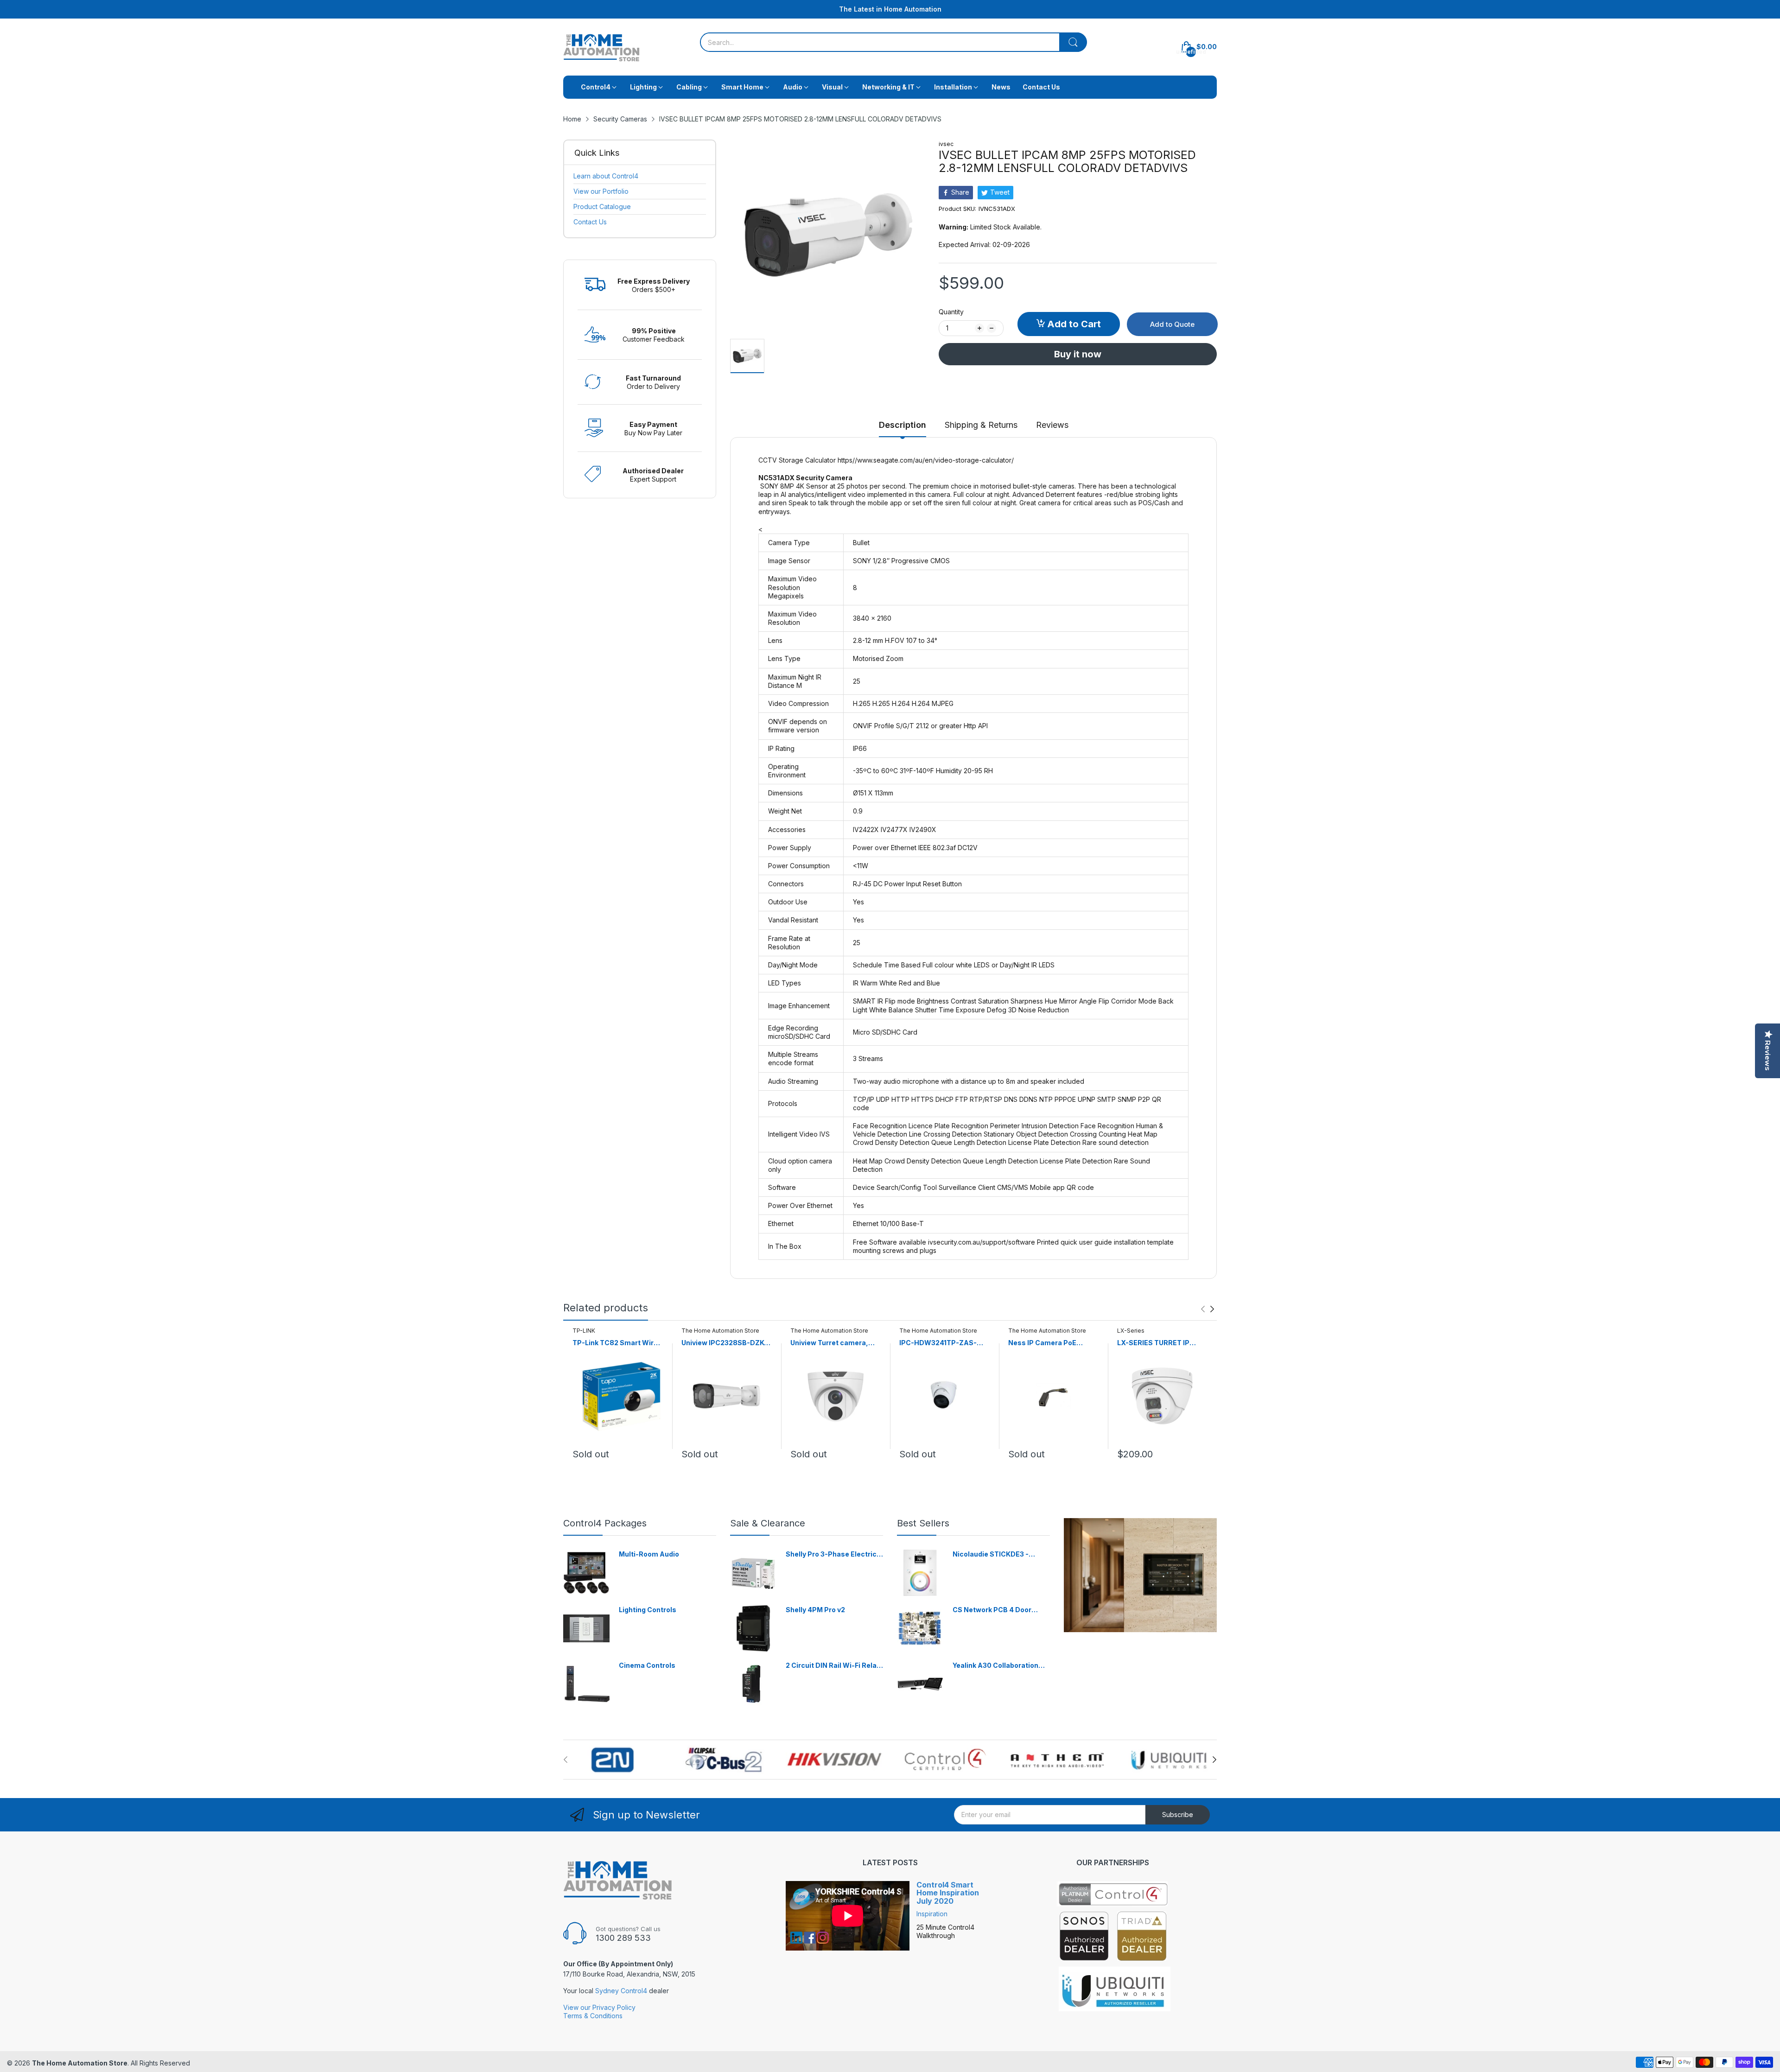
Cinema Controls (647, 1665)
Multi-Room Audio (649, 1554)
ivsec (946, 144)
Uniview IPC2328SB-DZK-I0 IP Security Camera (724, 1343)
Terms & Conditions (593, 2016)
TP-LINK (584, 1331)
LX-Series (1131, 1331)
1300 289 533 (623, 1938)
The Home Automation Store (720, 1331)
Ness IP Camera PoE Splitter (1042, 1343)
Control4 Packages (605, 1523)
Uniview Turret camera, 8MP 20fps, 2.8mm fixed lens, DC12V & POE (831, 1343)
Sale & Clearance (768, 1523)
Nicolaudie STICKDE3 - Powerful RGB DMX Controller (991, 1554)
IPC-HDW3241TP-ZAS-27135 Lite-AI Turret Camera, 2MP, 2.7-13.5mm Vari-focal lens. (943, 1343)
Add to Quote (1172, 324)
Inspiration (932, 1914)
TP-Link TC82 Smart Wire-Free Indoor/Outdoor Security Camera (617, 1343)
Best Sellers (923, 1523)
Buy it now (1078, 354)
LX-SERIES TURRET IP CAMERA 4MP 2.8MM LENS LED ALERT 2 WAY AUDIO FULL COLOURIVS (1162, 1343)
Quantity (951, 312)
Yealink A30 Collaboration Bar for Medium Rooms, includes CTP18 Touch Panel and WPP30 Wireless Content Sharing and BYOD (1000, 1666)
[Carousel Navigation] (1208, 1309)
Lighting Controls (648, 1610)
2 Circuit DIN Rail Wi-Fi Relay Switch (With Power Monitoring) (833, 1666)
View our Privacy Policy (599, 2007)
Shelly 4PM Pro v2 (815, 1610)
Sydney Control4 (621, 1991)
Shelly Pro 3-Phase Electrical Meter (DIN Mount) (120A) (834, 1554)
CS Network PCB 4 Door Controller (992, 1610)
